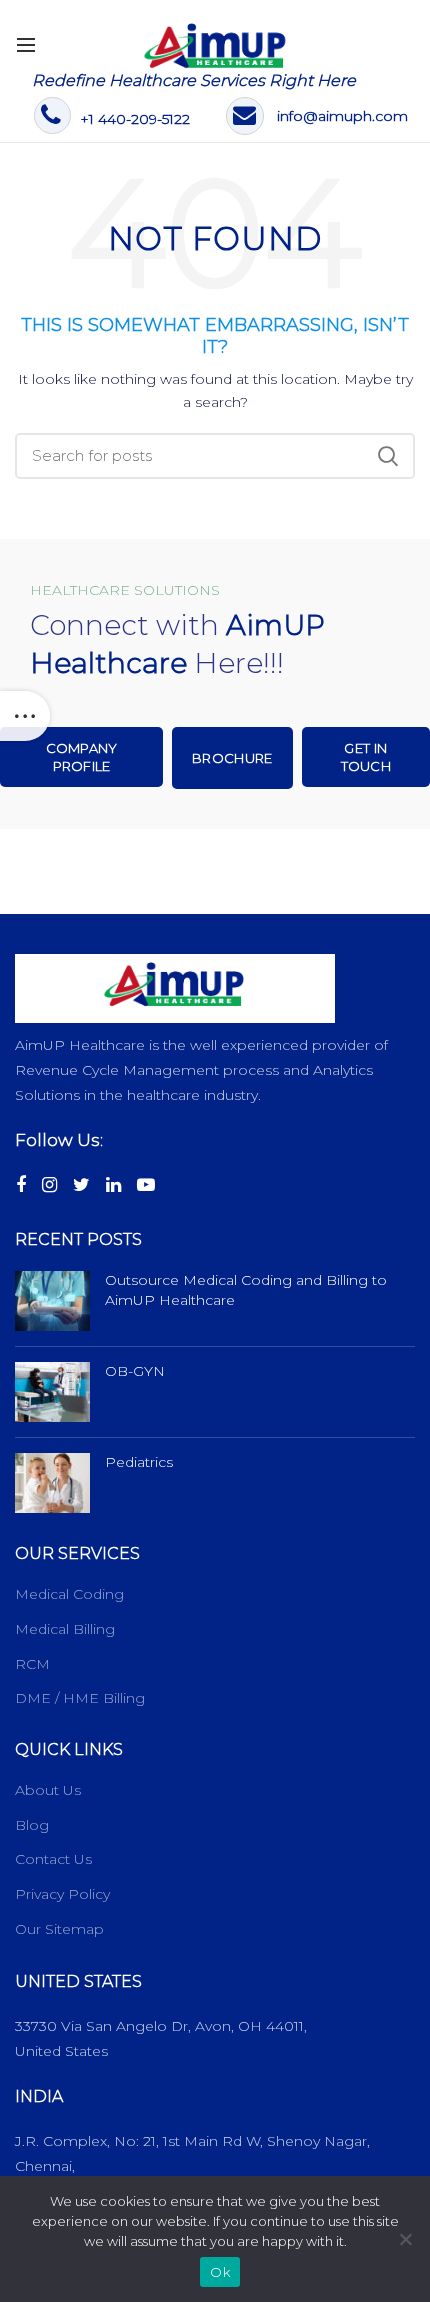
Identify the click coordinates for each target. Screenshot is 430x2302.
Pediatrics (139, 1462)
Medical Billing (65, 1629)
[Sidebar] (25, 716)
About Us (48, 1790)
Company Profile (82, 757)
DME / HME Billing (80, 1698)
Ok (220, 2272)
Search (388, 456)
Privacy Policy (62, 1894)
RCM (32, 1664)
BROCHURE (232, 758)
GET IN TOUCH (366, 757)
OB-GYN (135, 1371)
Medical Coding (69, 1594)
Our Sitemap (59, 1929)
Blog (32, 1825)
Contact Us (53, 1859)
